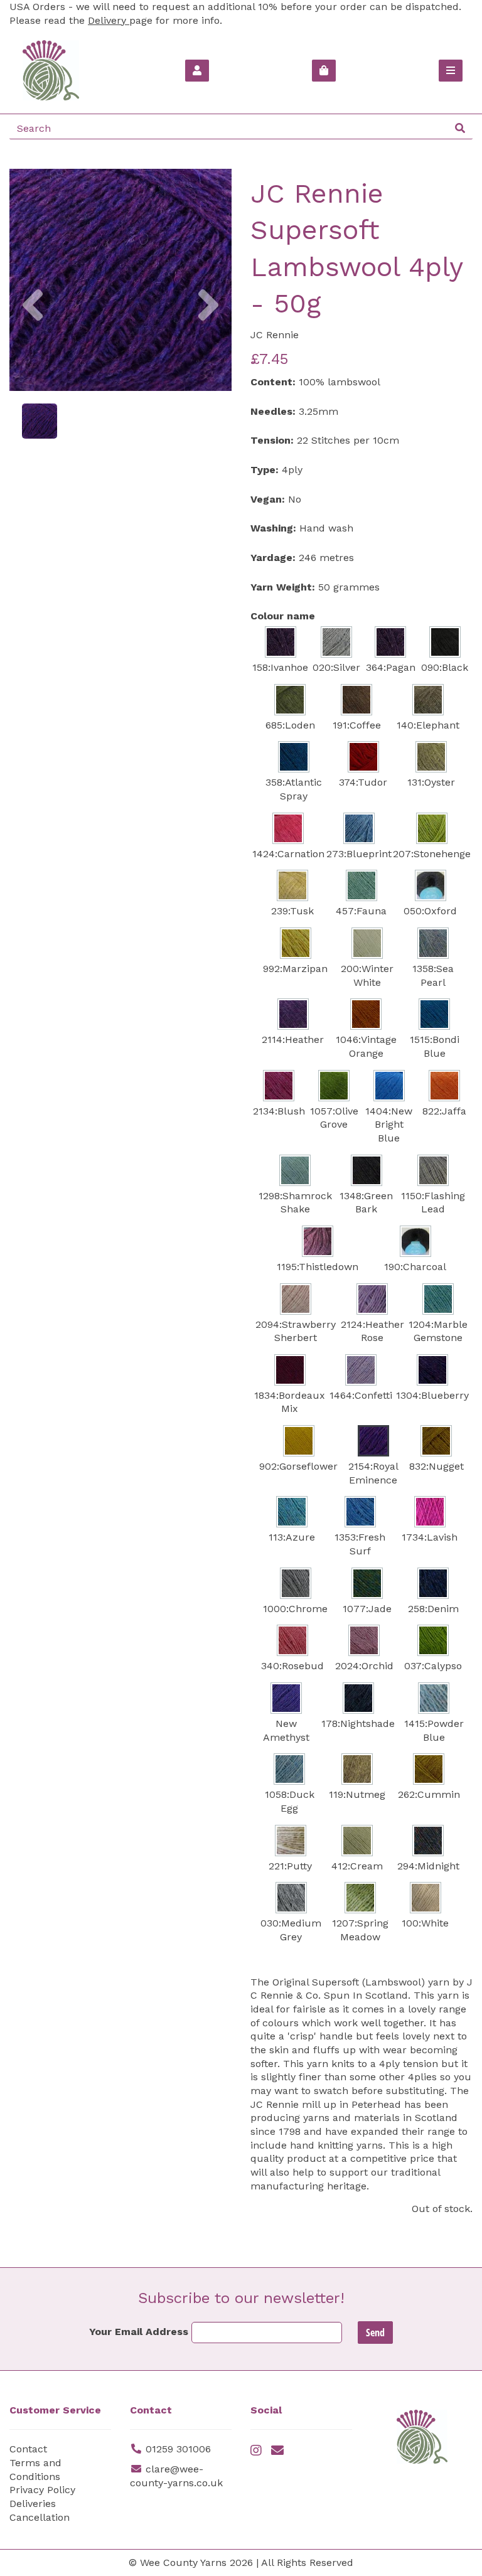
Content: (273, 382)
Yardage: (273, 558)
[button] (32, 335)
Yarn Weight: (283, 587)
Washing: (273, 528)
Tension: (272, 440)
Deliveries (33, 2504)
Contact (28, 2449)
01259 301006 (178, 2449)
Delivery (109, 20)
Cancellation (40, 2517)
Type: (265, 470)
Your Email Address (139, 2332)
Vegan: (268, 499)
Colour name (283, 616)
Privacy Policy (42, 2490)
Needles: (273, 411)
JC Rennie (275, 335)
